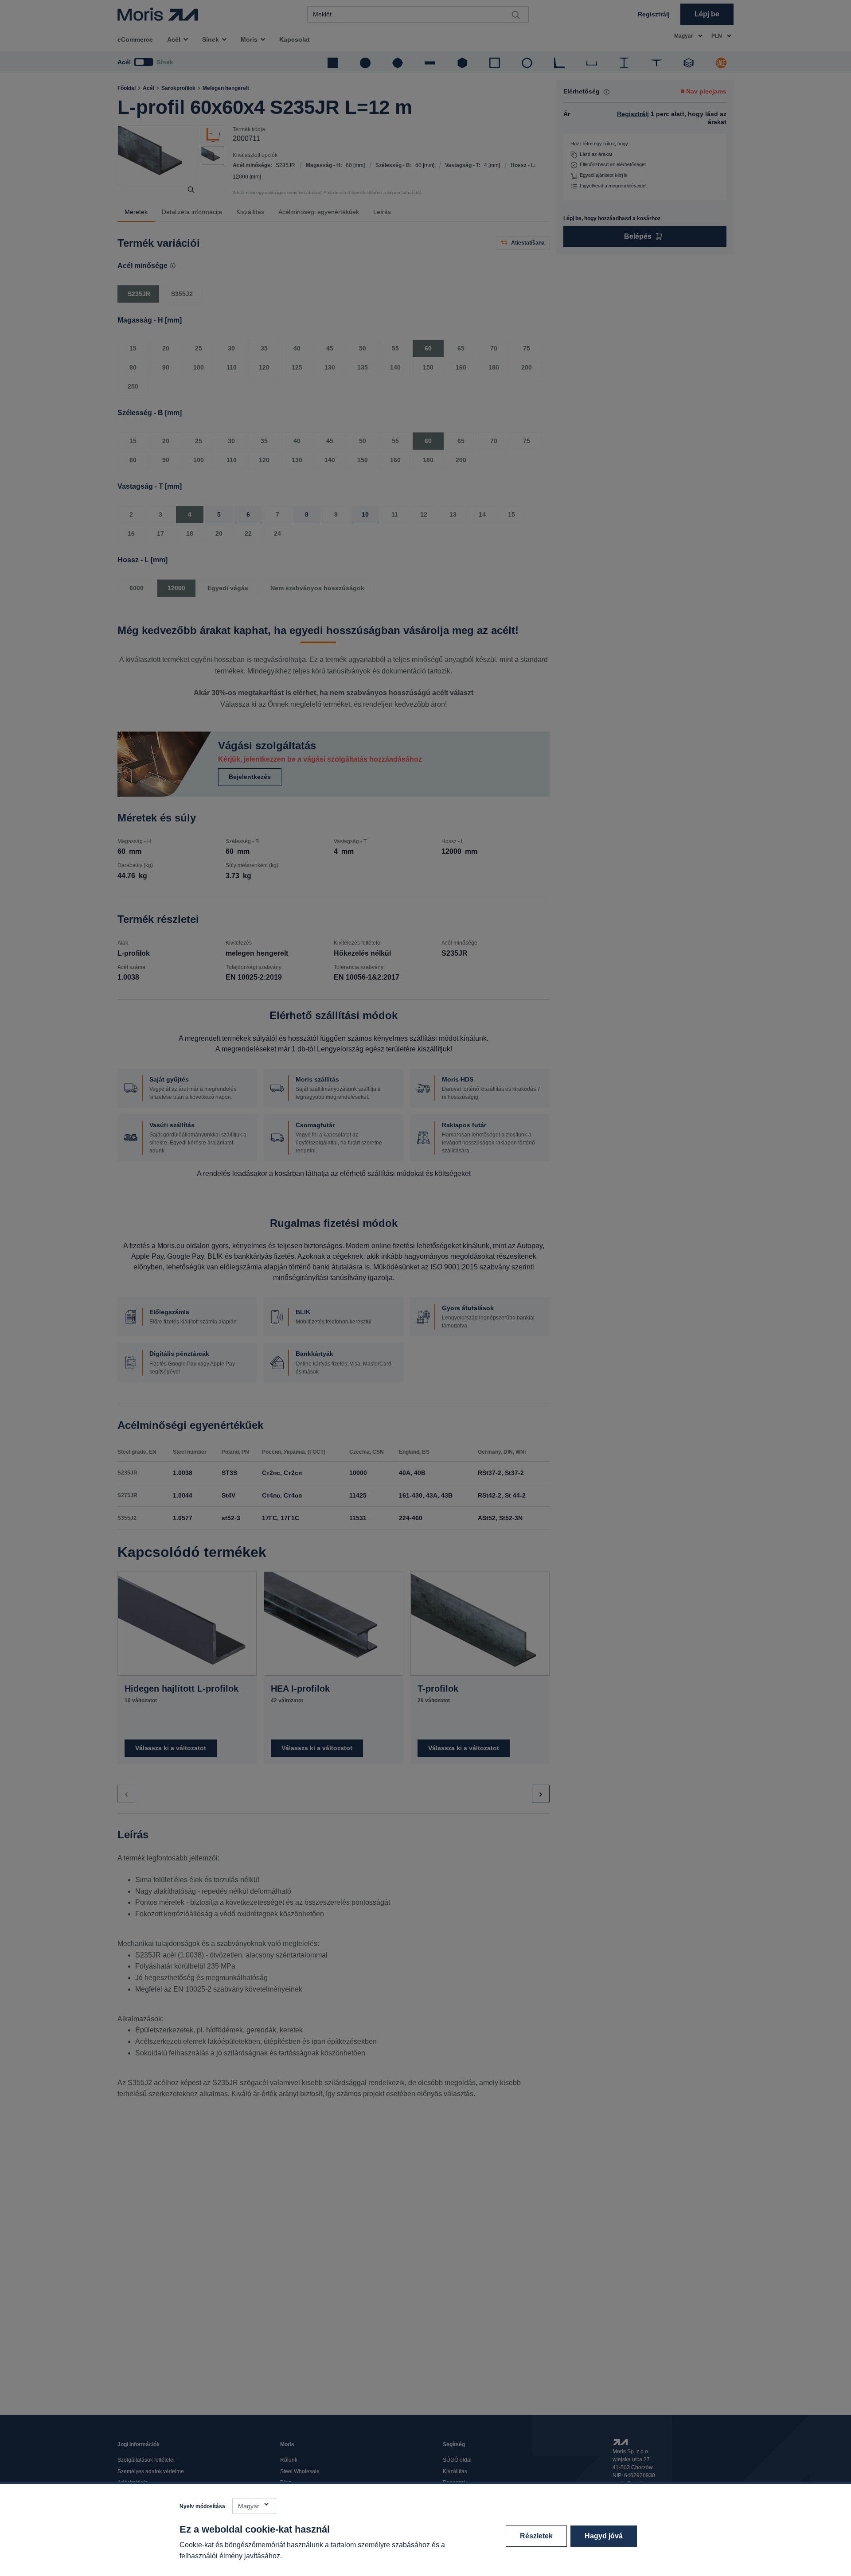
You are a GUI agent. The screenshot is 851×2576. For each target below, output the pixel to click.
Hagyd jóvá (604, 2536)
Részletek (536, 2536)
